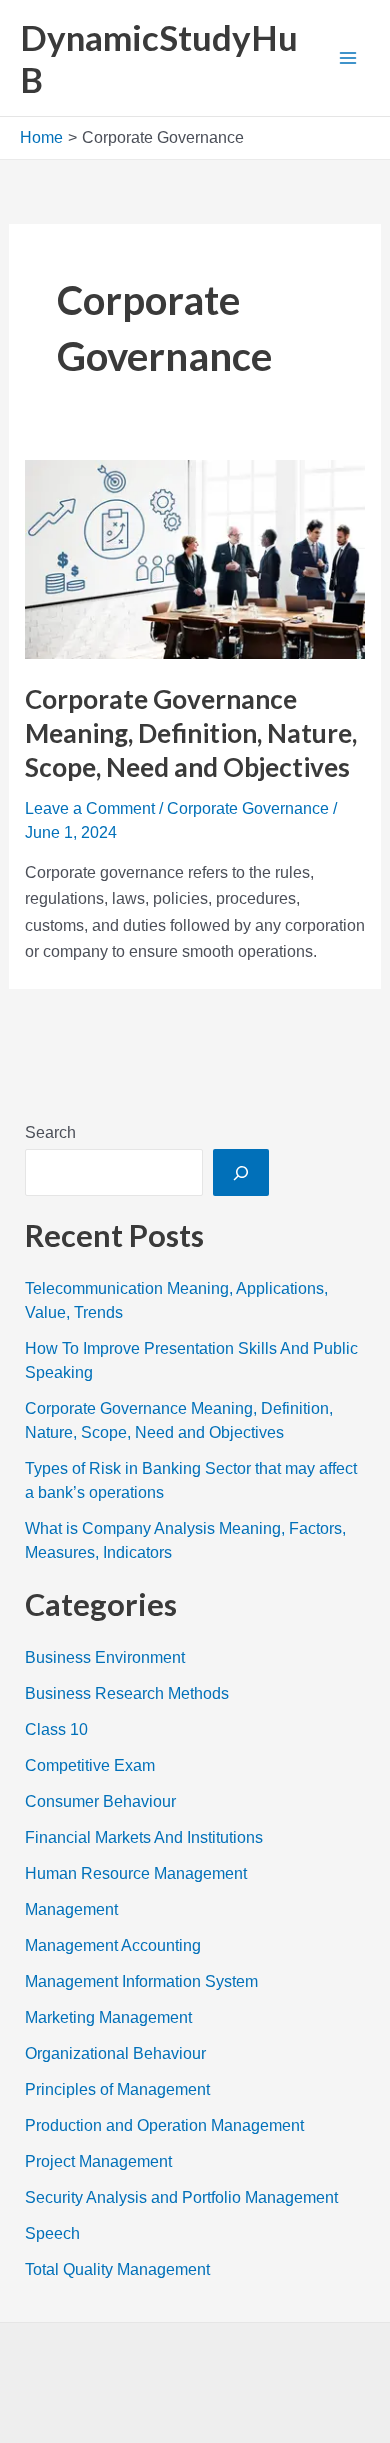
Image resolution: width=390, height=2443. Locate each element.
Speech (52, 2233)
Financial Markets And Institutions (144, 1837)
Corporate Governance (248, 808)
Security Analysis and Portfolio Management (181, 2197)
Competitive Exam (90, 1765)
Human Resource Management (136, 1873)
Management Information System (141, 1981)
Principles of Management (117, 2089)
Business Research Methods (127, 1693)
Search (50, 1132)
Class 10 (56, 1729)
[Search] (241, 1172)
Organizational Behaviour (115, 2053)
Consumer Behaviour (100, 1801)
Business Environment (105, 1657)
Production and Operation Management (164, 2125)
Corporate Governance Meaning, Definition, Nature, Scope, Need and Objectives (191, 733)
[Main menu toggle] (348, 58)
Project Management (98, 2161)
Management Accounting (113, 1945)
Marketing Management (108, 2017)
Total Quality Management (117, 2269)
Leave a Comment (90, 808)
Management (71, 1909)
